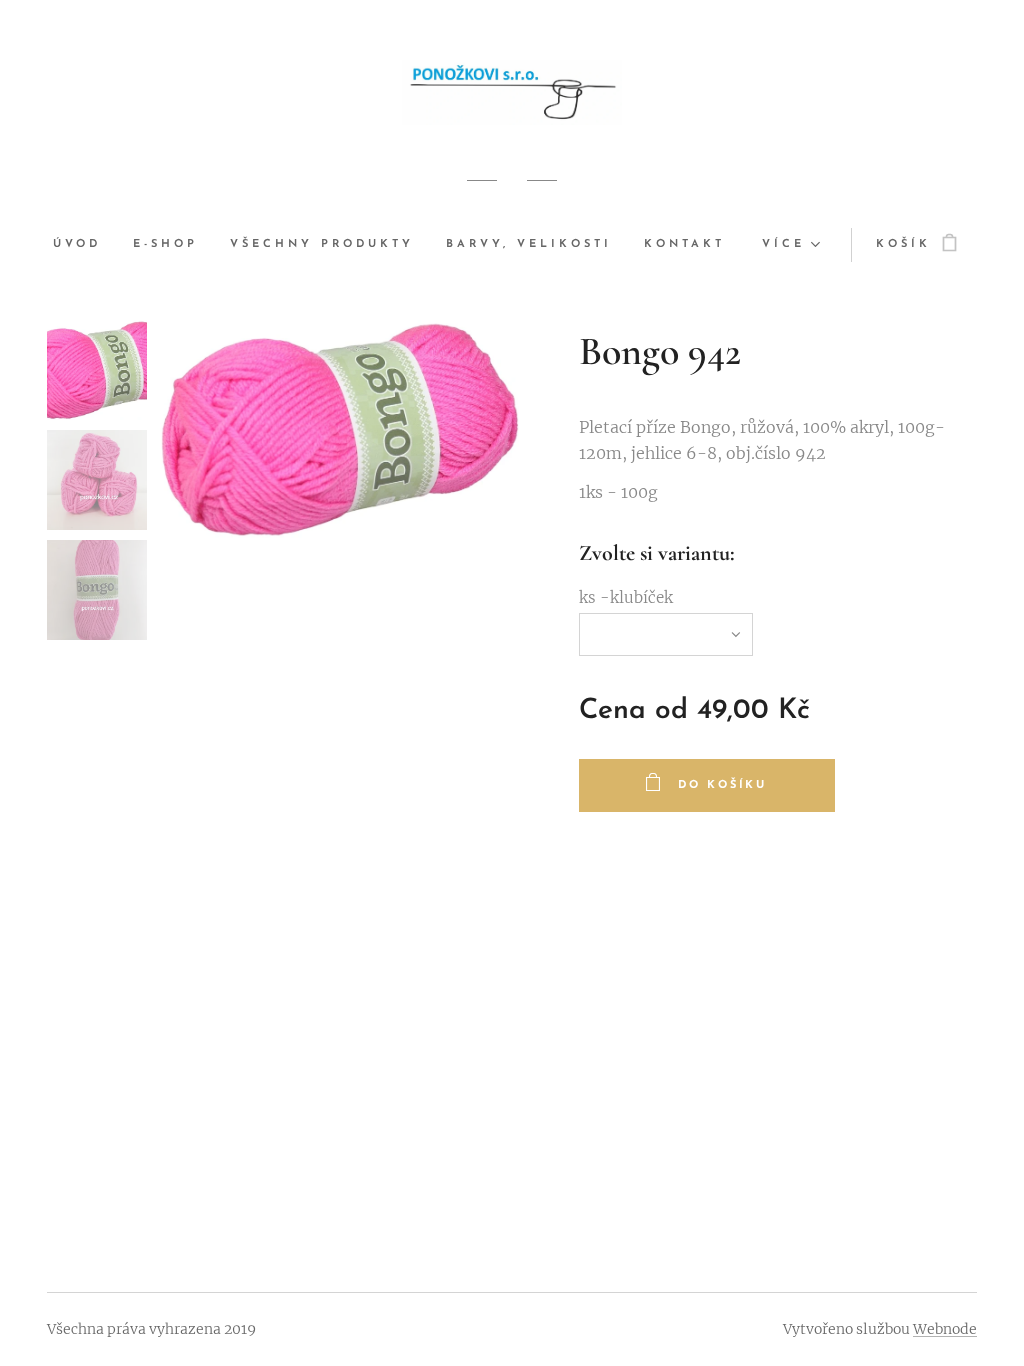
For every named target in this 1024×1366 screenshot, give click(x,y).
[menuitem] (85, 245)
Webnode (945, 1329)
